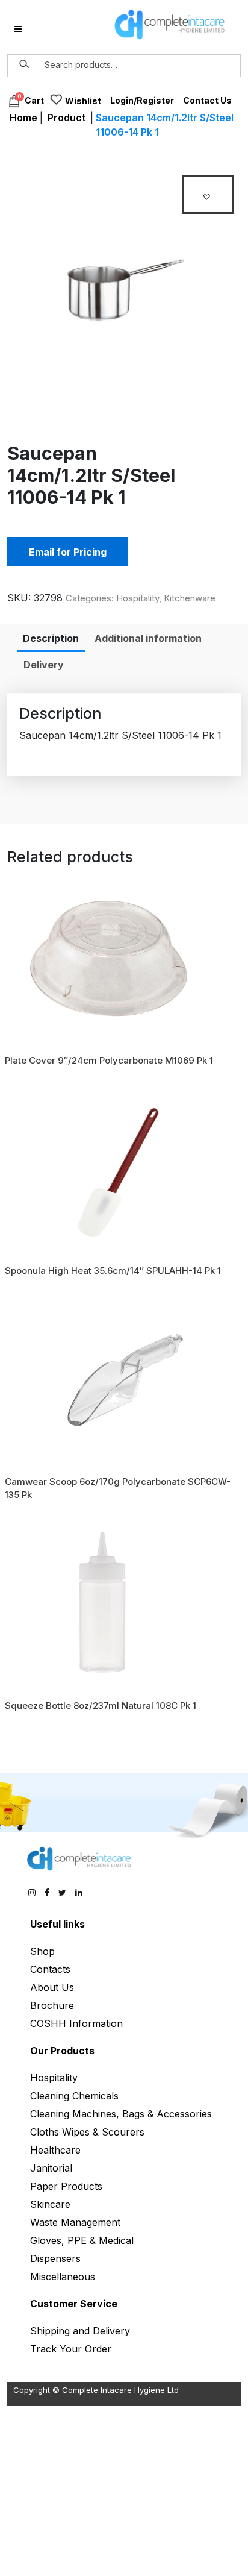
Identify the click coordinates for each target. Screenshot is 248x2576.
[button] (208, 195)
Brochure (52, 2005)
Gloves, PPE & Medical (82, 2240)
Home (23, 118)
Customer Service (74, 2304)
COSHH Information (76, 2023)
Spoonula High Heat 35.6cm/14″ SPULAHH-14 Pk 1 (113, 1271)
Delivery (44, 665)
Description (51, 638)
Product (67, 118)
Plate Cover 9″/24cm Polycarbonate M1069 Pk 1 (109, 1060)
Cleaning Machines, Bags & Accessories (121, 2114)
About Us (52, 1987)
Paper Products (66, 2186)
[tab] (51, 638)
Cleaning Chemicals (74, 2096)
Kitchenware (190, 598)
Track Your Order (71, 2349)
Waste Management (75, 2222)
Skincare (50, 2204)
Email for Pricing (68, 552)
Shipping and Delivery (80, 2331)
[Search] (25, 64)
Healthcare (55, 2150)
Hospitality (138, 598)
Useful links (57, 1924)
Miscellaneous (63, 2277)
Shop (42, 1951)
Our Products (62, 2051)
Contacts (50, 1969)
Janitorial (51, 2168)
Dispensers (55, 2258)
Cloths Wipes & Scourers (87, 2132)
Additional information (148, 638)
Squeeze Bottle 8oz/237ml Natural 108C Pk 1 (101, 1706)
